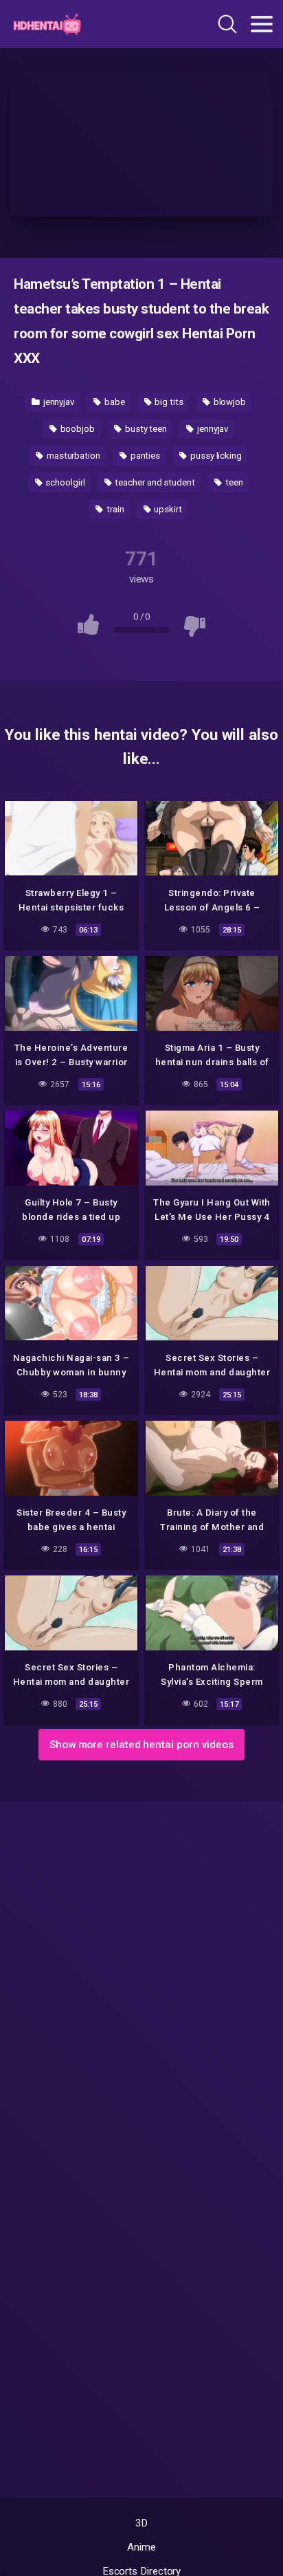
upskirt (167, 509)
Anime (141, 2547)
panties (144, 456)
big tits (168, 402)
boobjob (77, 429)
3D (142, 2523)
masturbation (72, 456)
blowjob (229, 402)
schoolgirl (64, 482)
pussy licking (215, 456)
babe (114, 402)
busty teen (145, 429)
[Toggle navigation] (262, 24)
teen (233, 482)
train (114, 509)
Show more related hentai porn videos (141, 1745)
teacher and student (154, 482)
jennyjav (58, 402)
